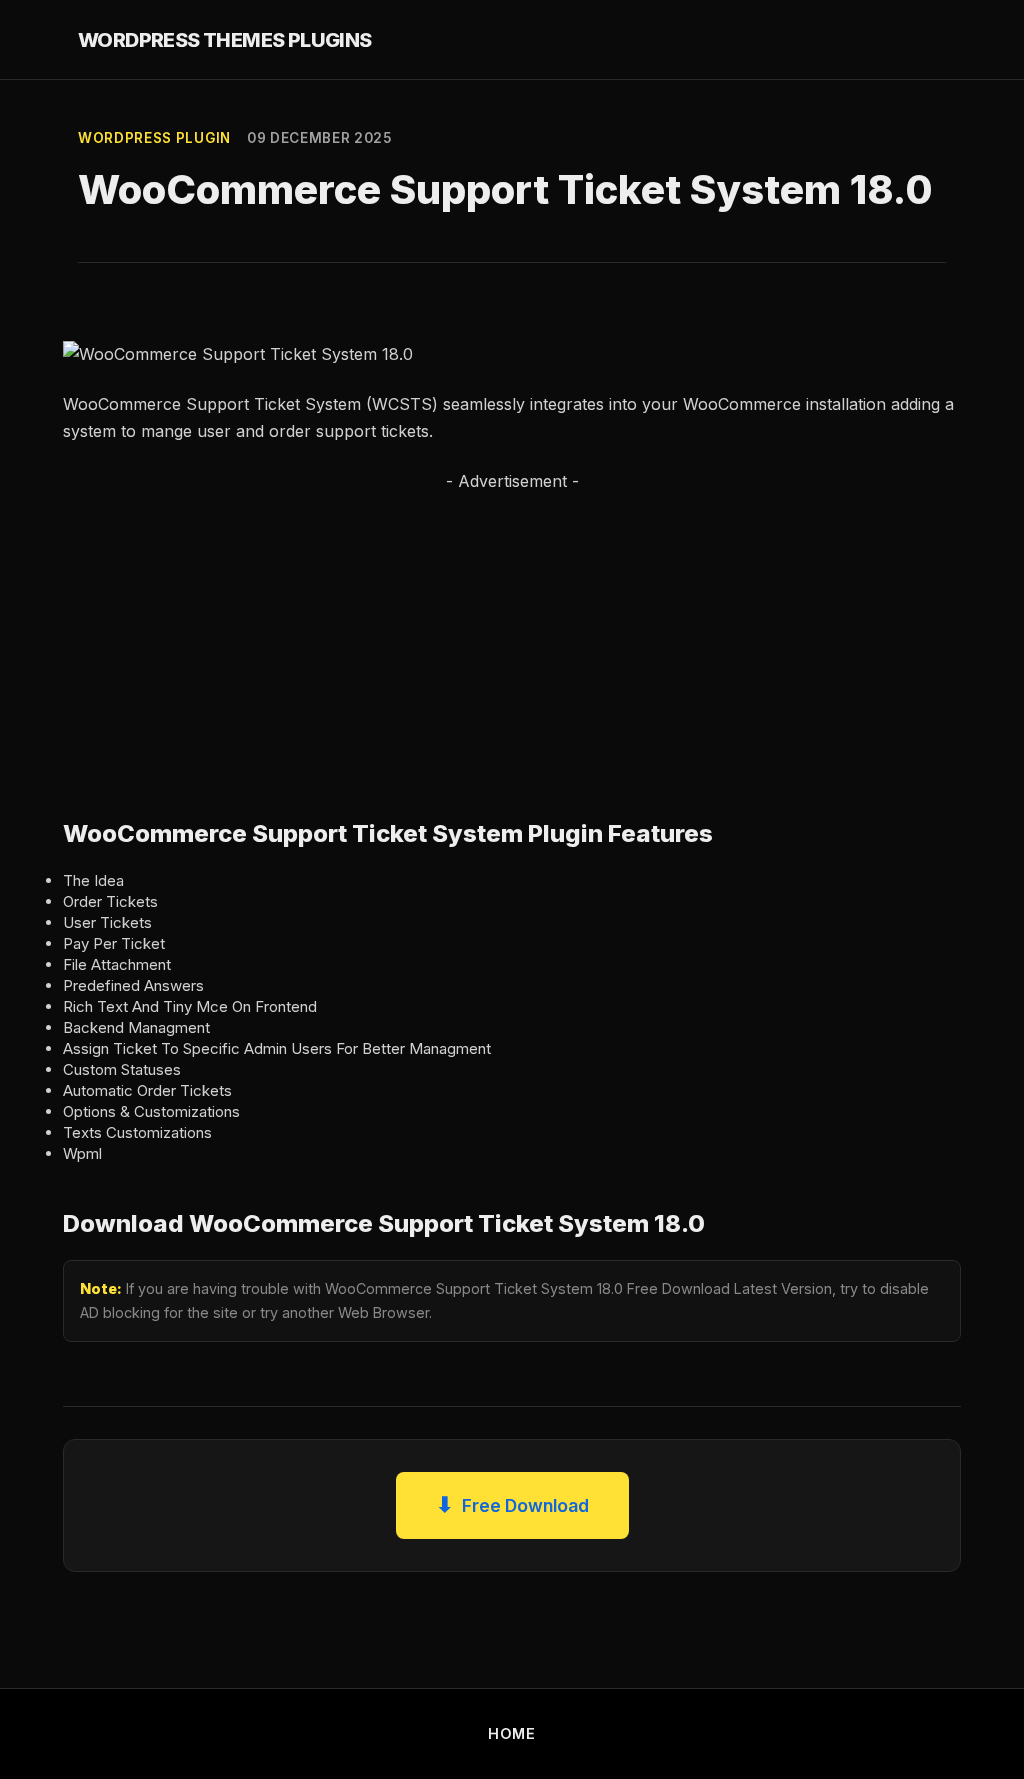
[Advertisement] (512, 634)
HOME (512, 1733)
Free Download (512, 1504)
